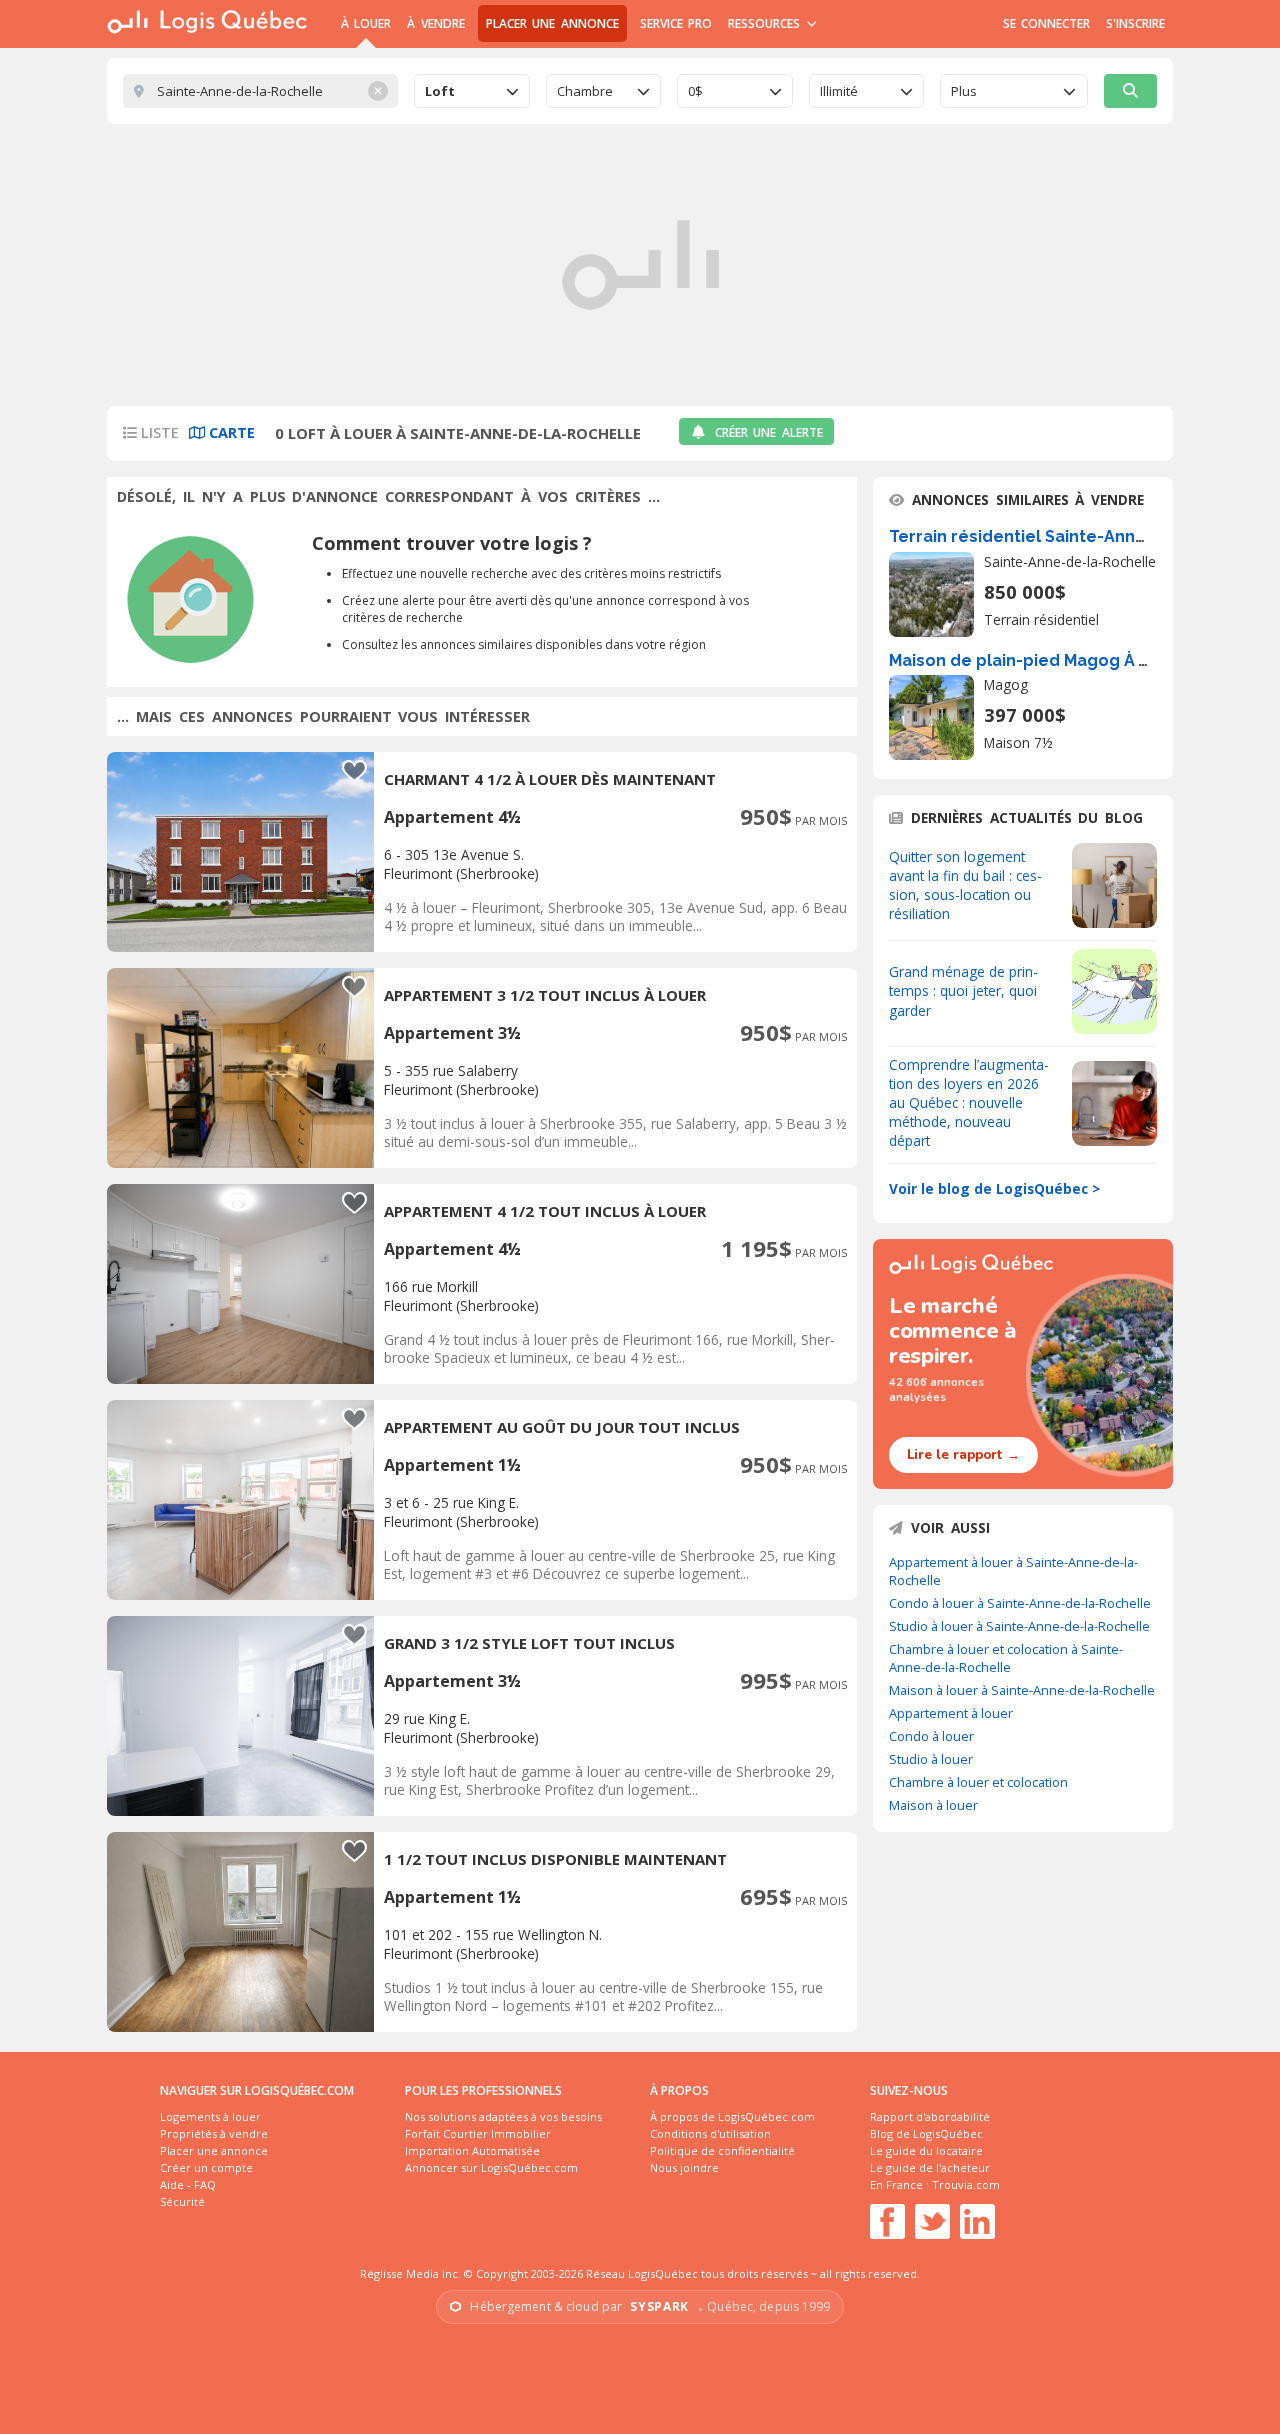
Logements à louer (210, 2116)
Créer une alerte (769, 432)
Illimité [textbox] (839, 91)
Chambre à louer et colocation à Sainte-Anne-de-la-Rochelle (1006, 1658)
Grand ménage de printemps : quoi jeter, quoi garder (963, 990)
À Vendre (435, 23)
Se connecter (1046, 23)
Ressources (766, 23)
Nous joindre (684, 2167)
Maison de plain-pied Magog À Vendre (1043, 660)
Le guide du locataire (926, 2150)
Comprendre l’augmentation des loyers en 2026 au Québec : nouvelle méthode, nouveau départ (969, 1102)
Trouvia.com (966, 2184)
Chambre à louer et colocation (978, 1782)
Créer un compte (206, 2167)
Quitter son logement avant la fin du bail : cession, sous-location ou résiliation (965, 885)
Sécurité (182, 2201)
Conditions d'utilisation (710, 2133)
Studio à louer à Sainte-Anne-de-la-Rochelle (1019, 1626)
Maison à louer (933, 1805)
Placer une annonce (552, 23)
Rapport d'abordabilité (930, 2116)
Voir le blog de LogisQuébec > (994, 1188)
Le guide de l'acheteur (930, 2167)
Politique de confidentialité (722, 2150)
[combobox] (472, 91)
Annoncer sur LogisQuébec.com (491, 2167)
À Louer (366, 23)
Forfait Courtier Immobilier (478, 2133)
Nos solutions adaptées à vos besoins (503, 2116)
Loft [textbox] (440, 91)
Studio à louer (931, 1759)
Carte (230, 432)
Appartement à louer (951, 1713)
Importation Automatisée (472, 2150)
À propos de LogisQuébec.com (732, 2116)
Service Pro (676, 23)
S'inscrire (1135, 23)
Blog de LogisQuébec (926, 2133)
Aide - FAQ (188, 2184)
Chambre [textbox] (585, 91)
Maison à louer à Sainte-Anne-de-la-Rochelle (1022, 1690)
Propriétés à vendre (214, 2133)
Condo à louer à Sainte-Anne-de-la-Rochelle (1020, 1603)
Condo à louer (931, 1736)
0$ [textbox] (695, 91)
